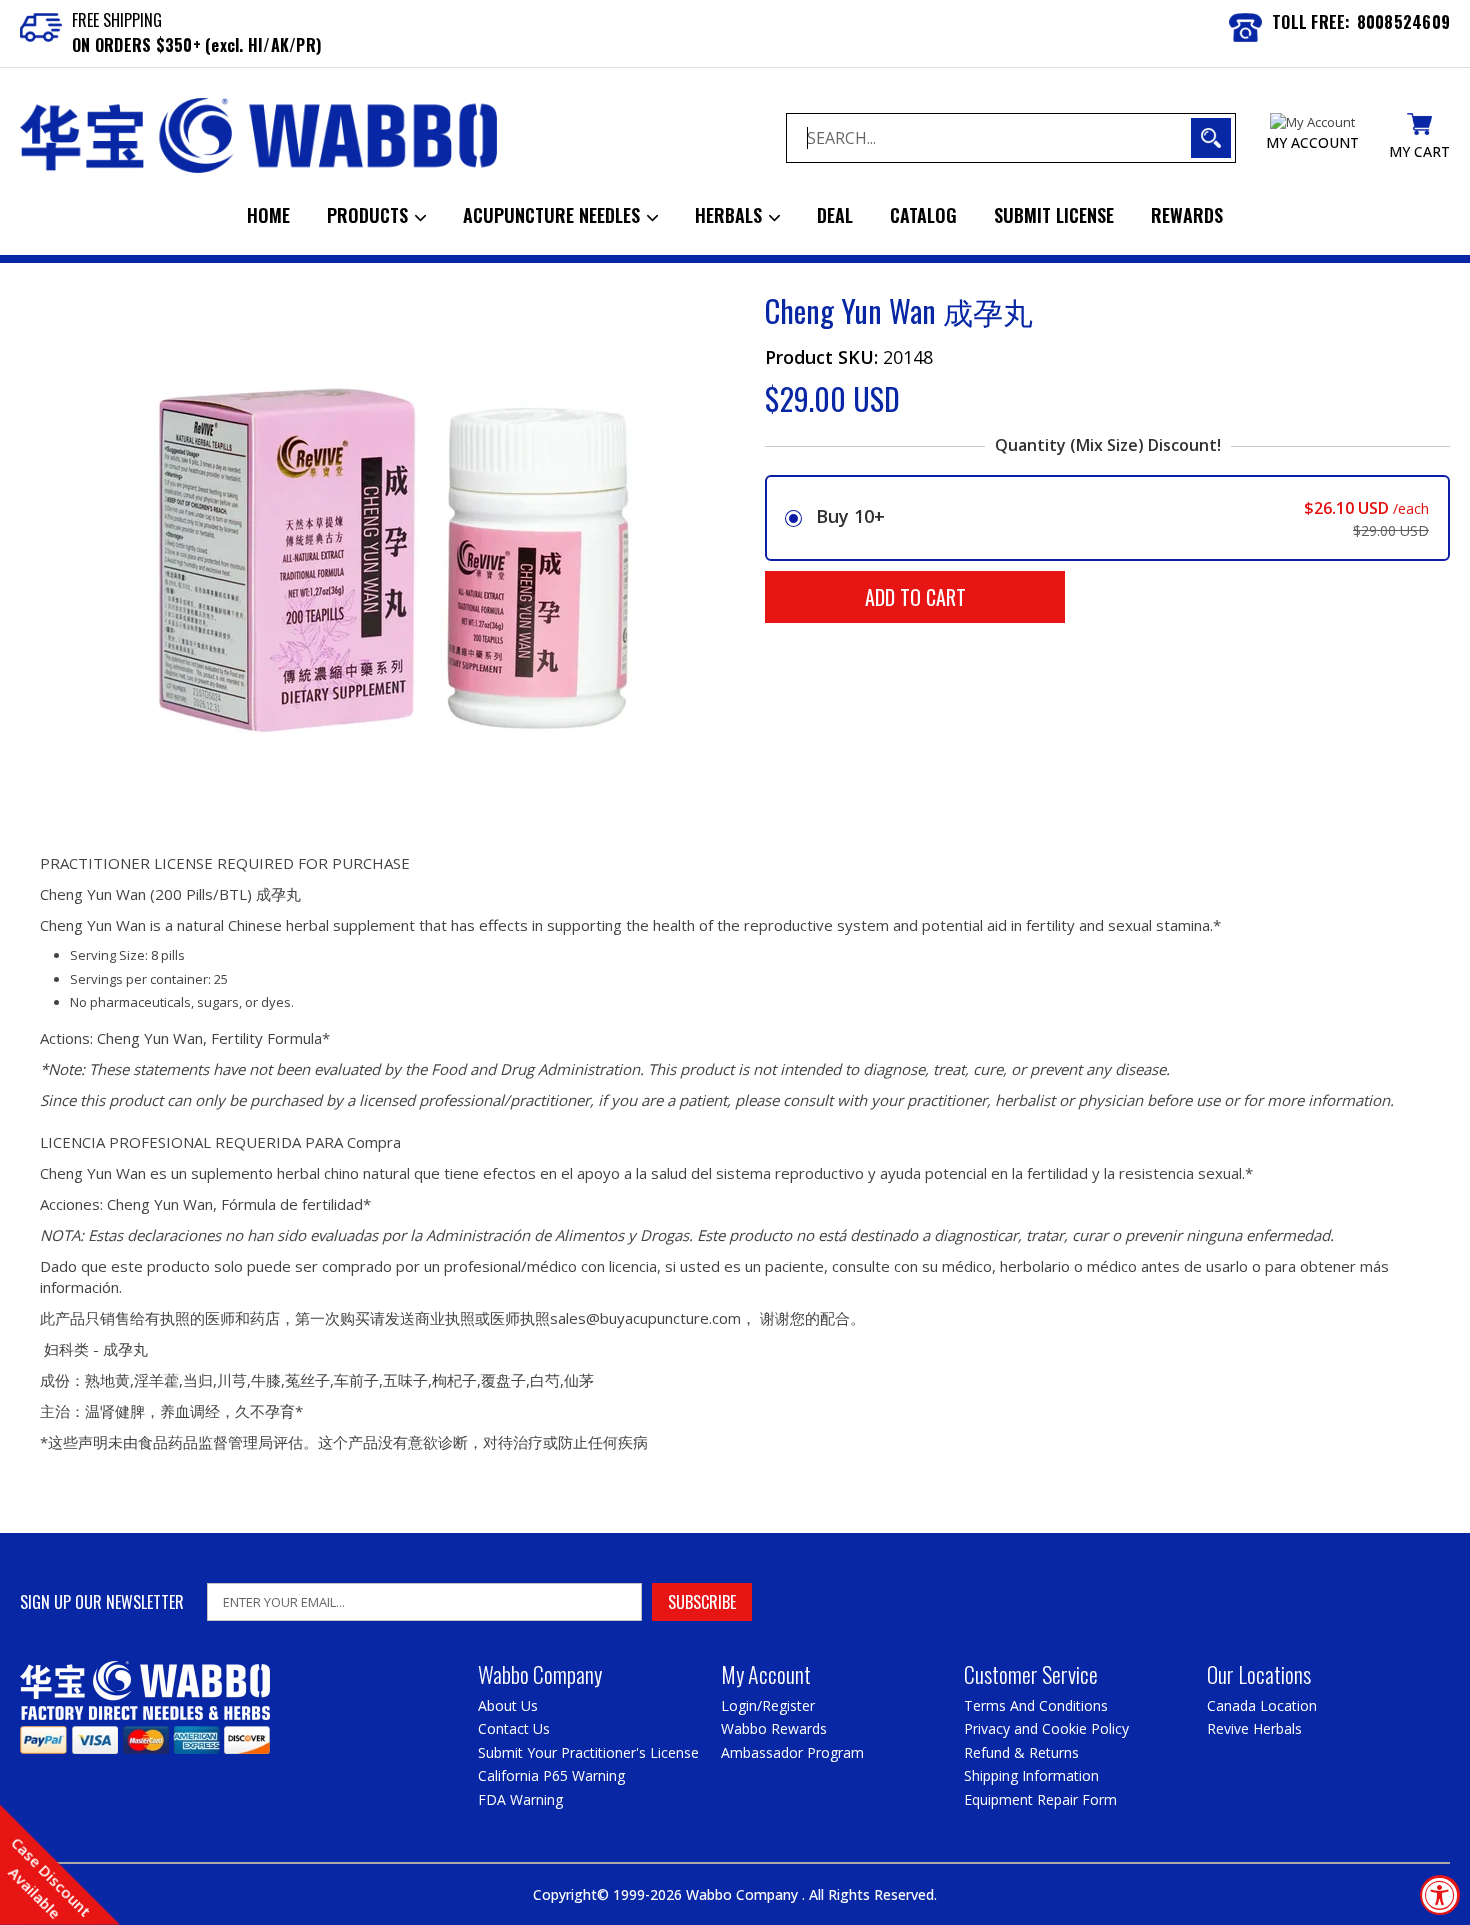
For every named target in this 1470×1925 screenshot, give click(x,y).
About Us (508, 1705)
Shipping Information (1031, 1775)
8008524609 (1404, 22)
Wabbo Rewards (774, 1728)
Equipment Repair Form (1040, 1799)
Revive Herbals (1254, 1728)
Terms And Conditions (1036, 1705)
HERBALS (731, 215)
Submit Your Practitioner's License (588, 1752)
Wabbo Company (744, 1894)
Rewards (1187, 215)
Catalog (923, 215)
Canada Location (1262, 1705)
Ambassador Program (792, 1752)
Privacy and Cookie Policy (1046, 1728)
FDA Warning (520, 1799)
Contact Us (514, 1728)
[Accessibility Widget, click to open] (1440, 1895)
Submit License (1054, 215)
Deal (835, 215)
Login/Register (768, 1705)
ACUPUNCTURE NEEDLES (554, 215)
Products (370, 215)
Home (268, 215)
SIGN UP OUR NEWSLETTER (102, 1602)
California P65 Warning (551, 1775)
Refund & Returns (1021, 1752)
